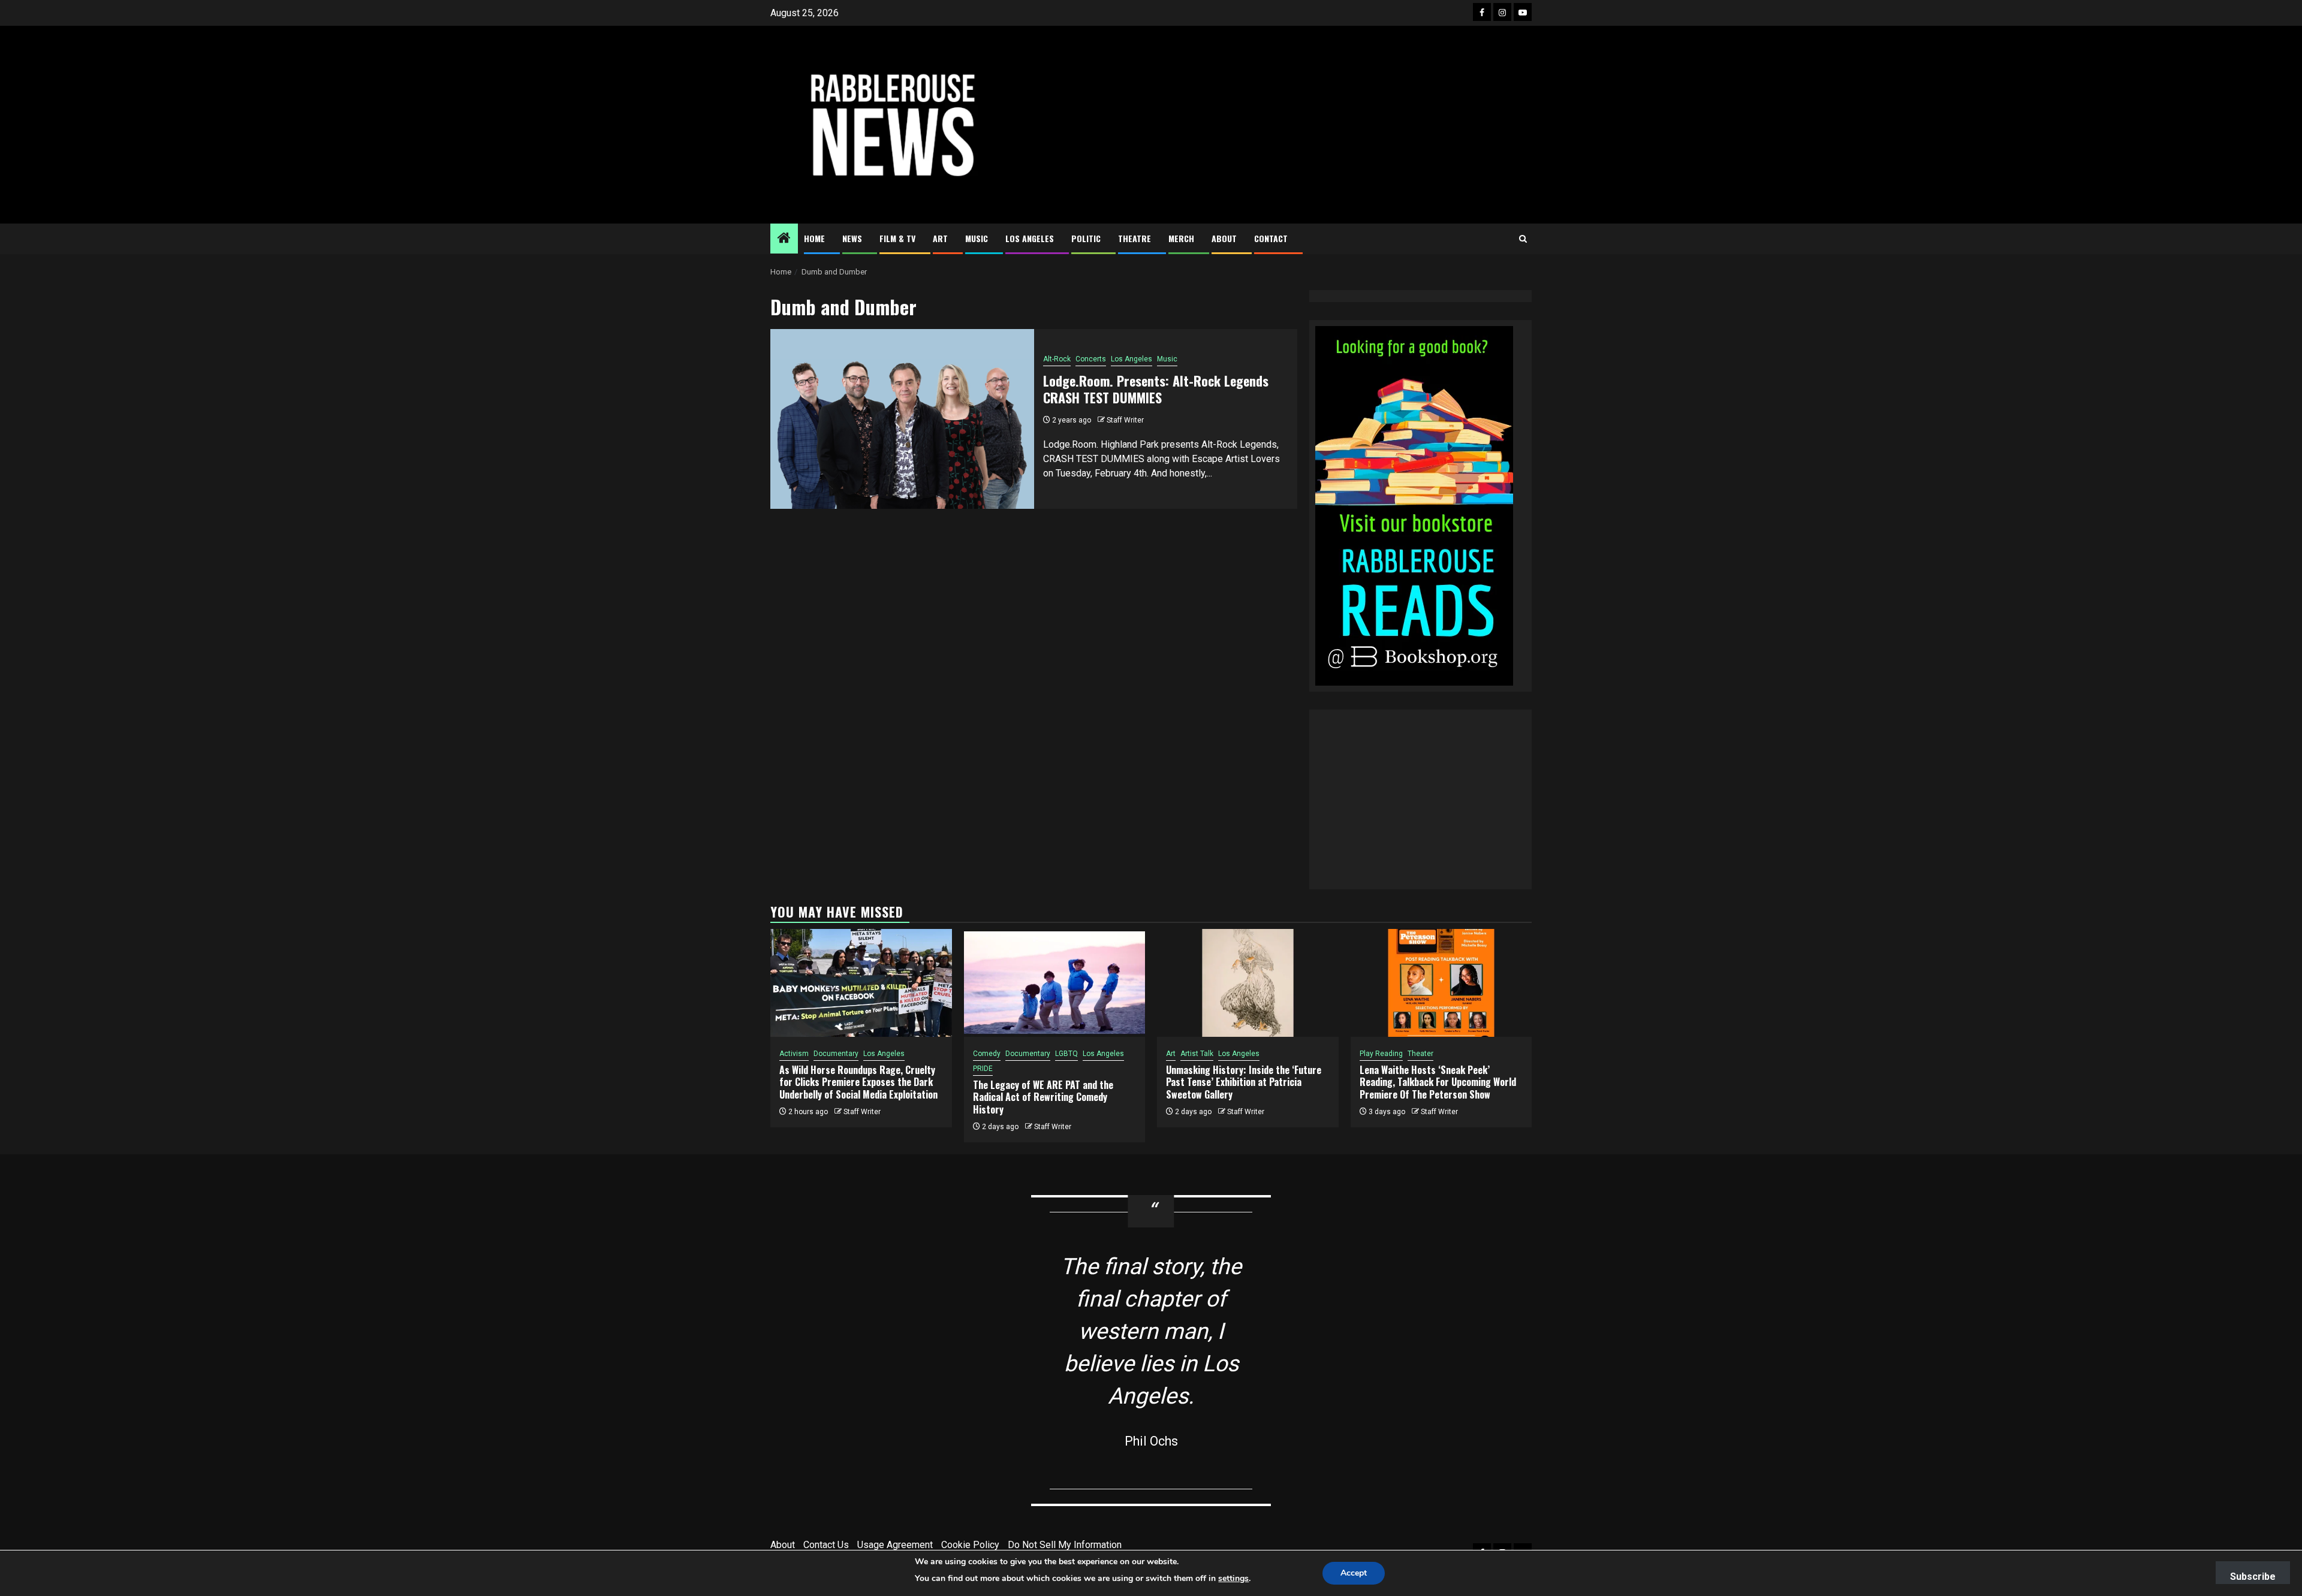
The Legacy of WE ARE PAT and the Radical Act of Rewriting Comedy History (1043, 1097)
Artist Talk (1197, 1054)
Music (977, 238)
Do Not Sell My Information (1065, 1545)
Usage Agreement (895, 1545)
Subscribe (2253, 1577)
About (1224, 238)
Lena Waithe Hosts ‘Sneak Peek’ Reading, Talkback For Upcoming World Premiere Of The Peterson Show (1438, 1082)
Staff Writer (1125, 420)
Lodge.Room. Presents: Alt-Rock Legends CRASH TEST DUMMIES (1156, 389)
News (852, 238)
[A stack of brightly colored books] (1414, 505)
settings (1233, 1578)
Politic (1086, 238)
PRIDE (983, 1069)
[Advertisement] (1280, 125)
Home (814, 238)
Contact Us (826, 1545)
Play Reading (1381, 1054)
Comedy (987, 1054)
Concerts (1091, 359)
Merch (1181, 238)
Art (940, 238)
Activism (794, 1054)
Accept (1354, 1573)
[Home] (784, 239)
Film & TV (897, 238)
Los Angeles (1030, 238)
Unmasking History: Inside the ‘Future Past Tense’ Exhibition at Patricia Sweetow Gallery (1244, 1082)
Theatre (1135, 238)
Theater (1420, 1054)
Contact (1271, 238)
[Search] (1523, 239)
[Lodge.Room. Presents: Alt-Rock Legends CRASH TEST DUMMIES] (902, 419)
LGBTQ (1066, 1054)
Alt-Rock (1057, 359)
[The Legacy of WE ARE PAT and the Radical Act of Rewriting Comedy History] (1055, 983)
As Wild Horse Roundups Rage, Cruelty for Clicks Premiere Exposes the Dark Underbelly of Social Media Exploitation (858, 1082)
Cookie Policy (970, 1545)
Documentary (836, 1054)
